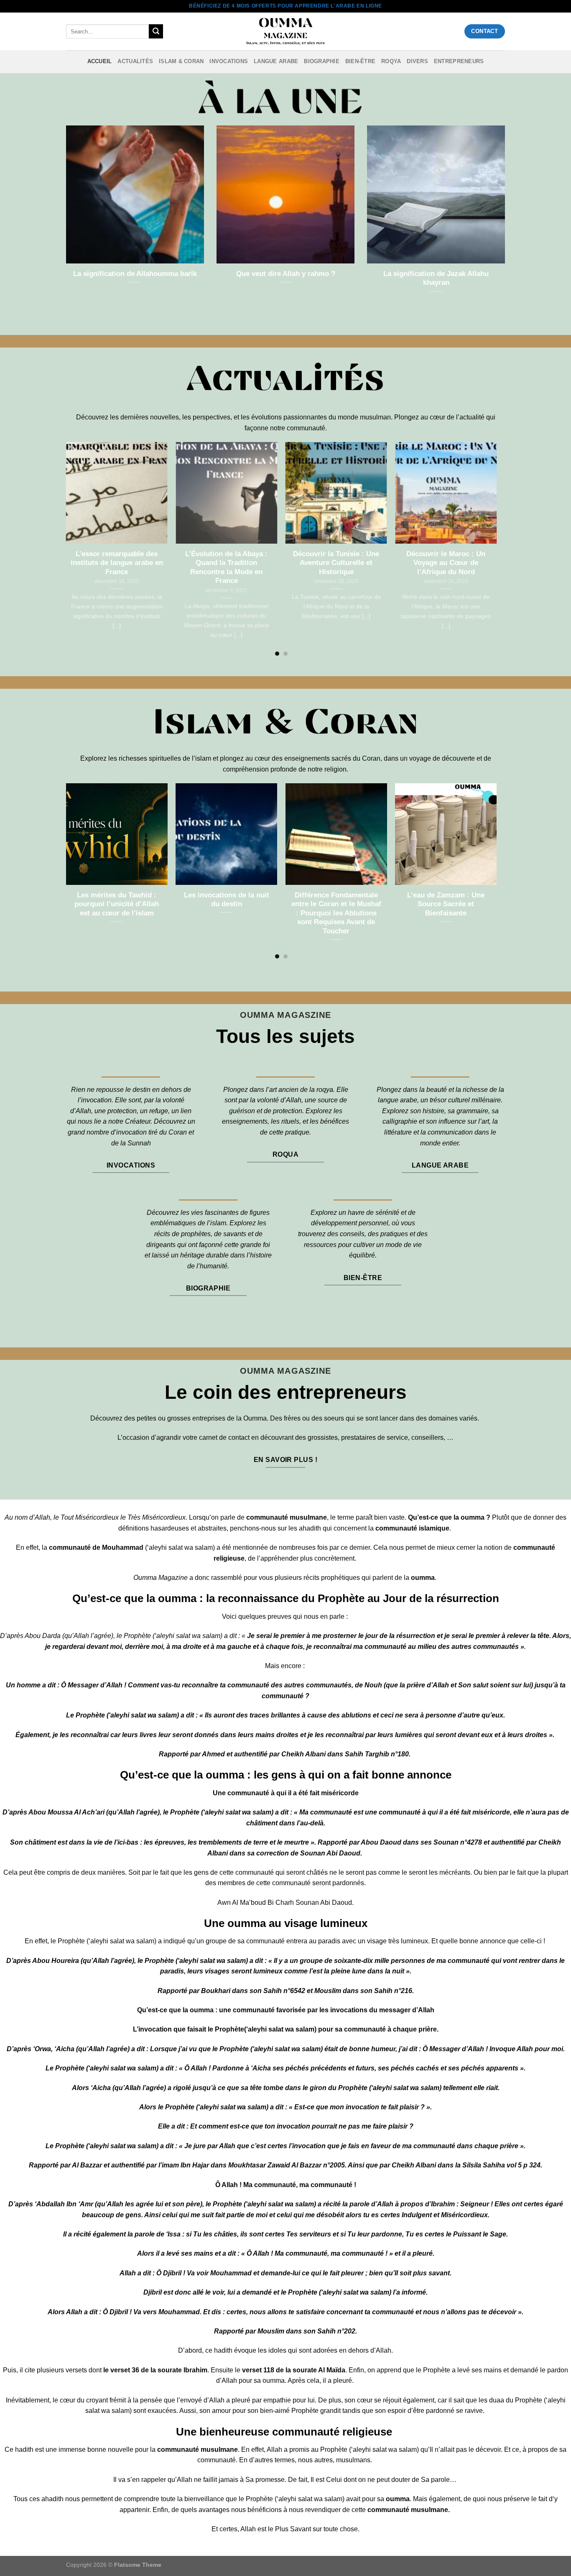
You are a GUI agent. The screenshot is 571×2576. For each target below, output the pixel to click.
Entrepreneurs (459, 61)
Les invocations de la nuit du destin (227, 900)
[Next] (496, 549)
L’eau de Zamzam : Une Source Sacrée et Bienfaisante (446, 904)
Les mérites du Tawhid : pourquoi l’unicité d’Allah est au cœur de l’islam (117, 904)
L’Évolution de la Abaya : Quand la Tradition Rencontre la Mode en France (226, 567)
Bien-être (360, 61)
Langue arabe (276, 61)
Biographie (322, 61)
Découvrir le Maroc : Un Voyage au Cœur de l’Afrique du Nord (446, 563)
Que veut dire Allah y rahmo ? (286, 274)
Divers (417, 61)
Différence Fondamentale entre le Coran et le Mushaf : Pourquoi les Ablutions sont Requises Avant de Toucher (336, 913)
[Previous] (66, 549)
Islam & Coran (181, 61)
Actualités (135, 61)
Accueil (100, 61)
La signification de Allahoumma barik (135, 274)
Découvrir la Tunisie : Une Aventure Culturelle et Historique (336, 563)
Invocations (229, 61)
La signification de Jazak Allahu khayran (436, 278)
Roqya (391, 61)
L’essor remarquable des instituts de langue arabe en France (117, 563)
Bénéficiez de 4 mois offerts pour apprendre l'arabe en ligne (285, 6)
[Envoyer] (156, 31)
